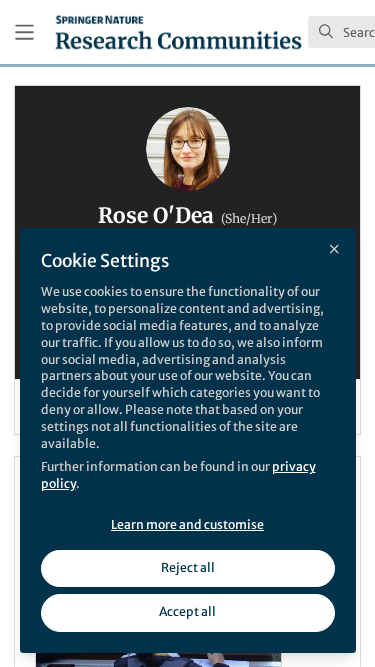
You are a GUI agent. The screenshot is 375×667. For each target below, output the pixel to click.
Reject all (188, 567)
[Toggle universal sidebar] (24, 32)
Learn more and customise (187, 524)
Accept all (187, 611)
